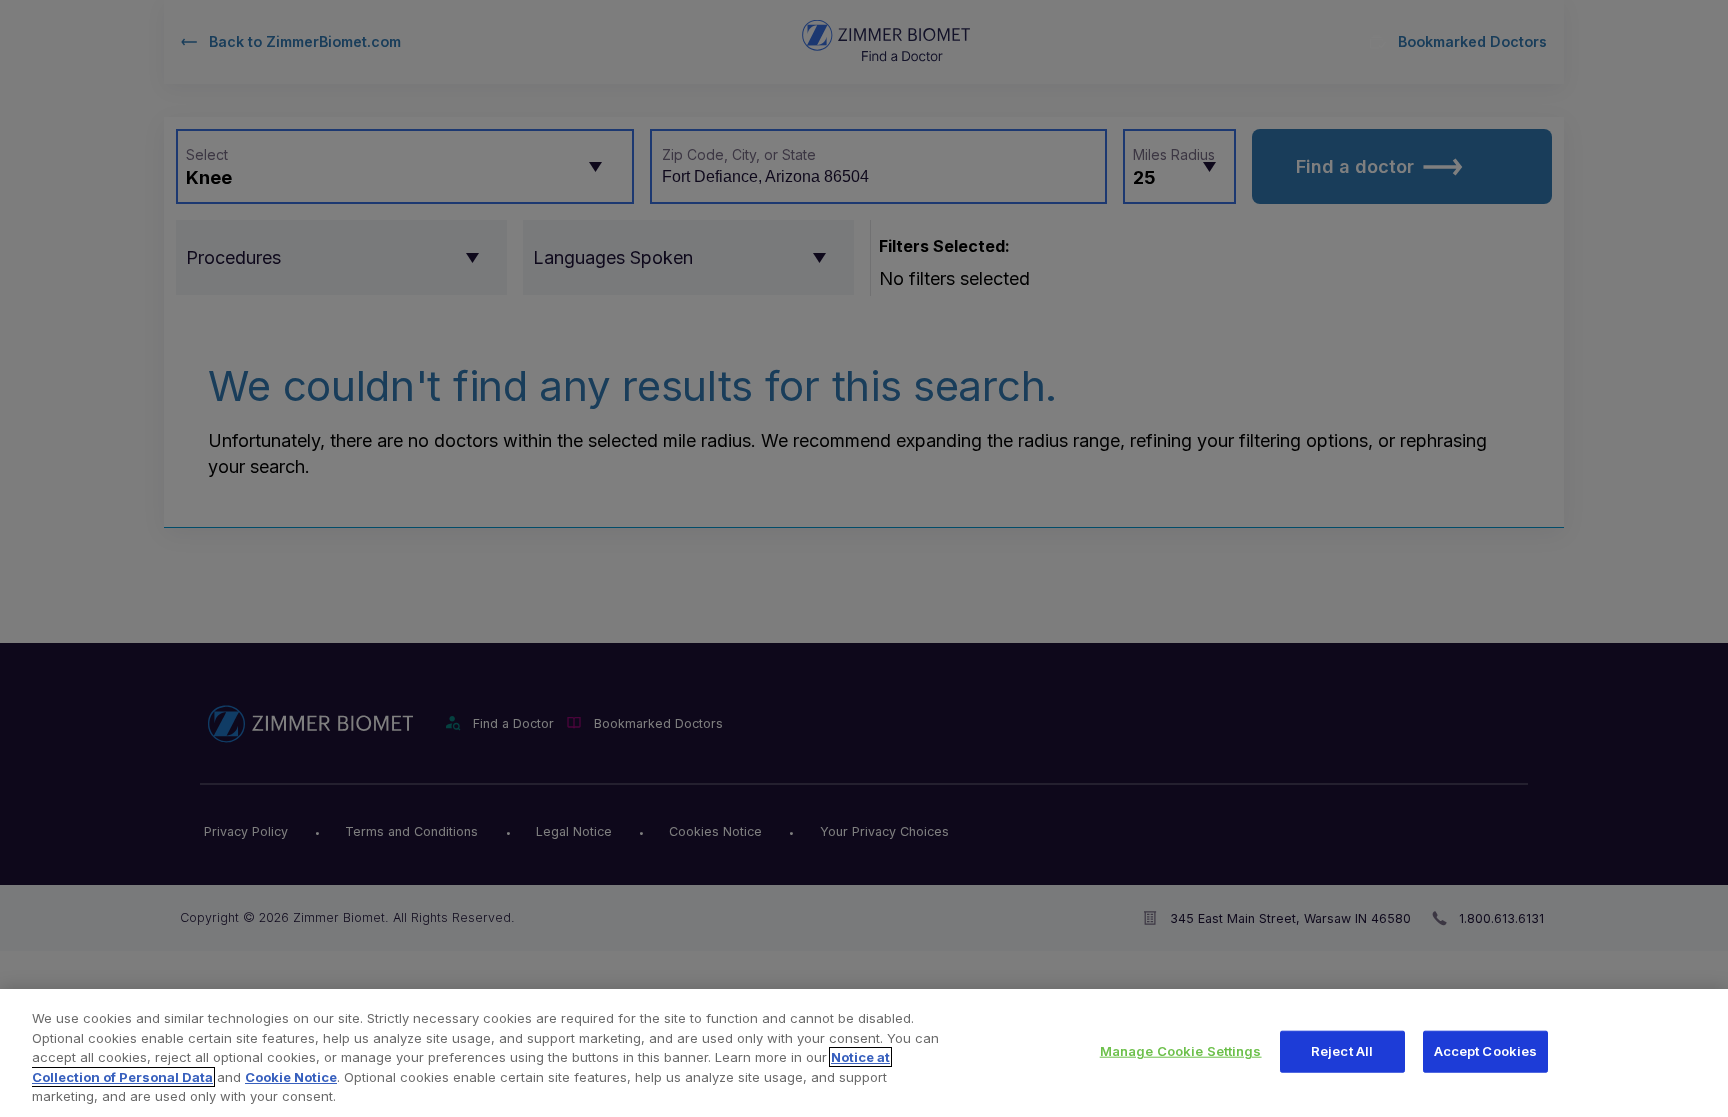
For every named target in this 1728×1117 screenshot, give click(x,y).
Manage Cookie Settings (1181, 1051)
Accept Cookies (1486, 1051)
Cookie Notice (291, 1077)
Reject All (1342, 1051)
